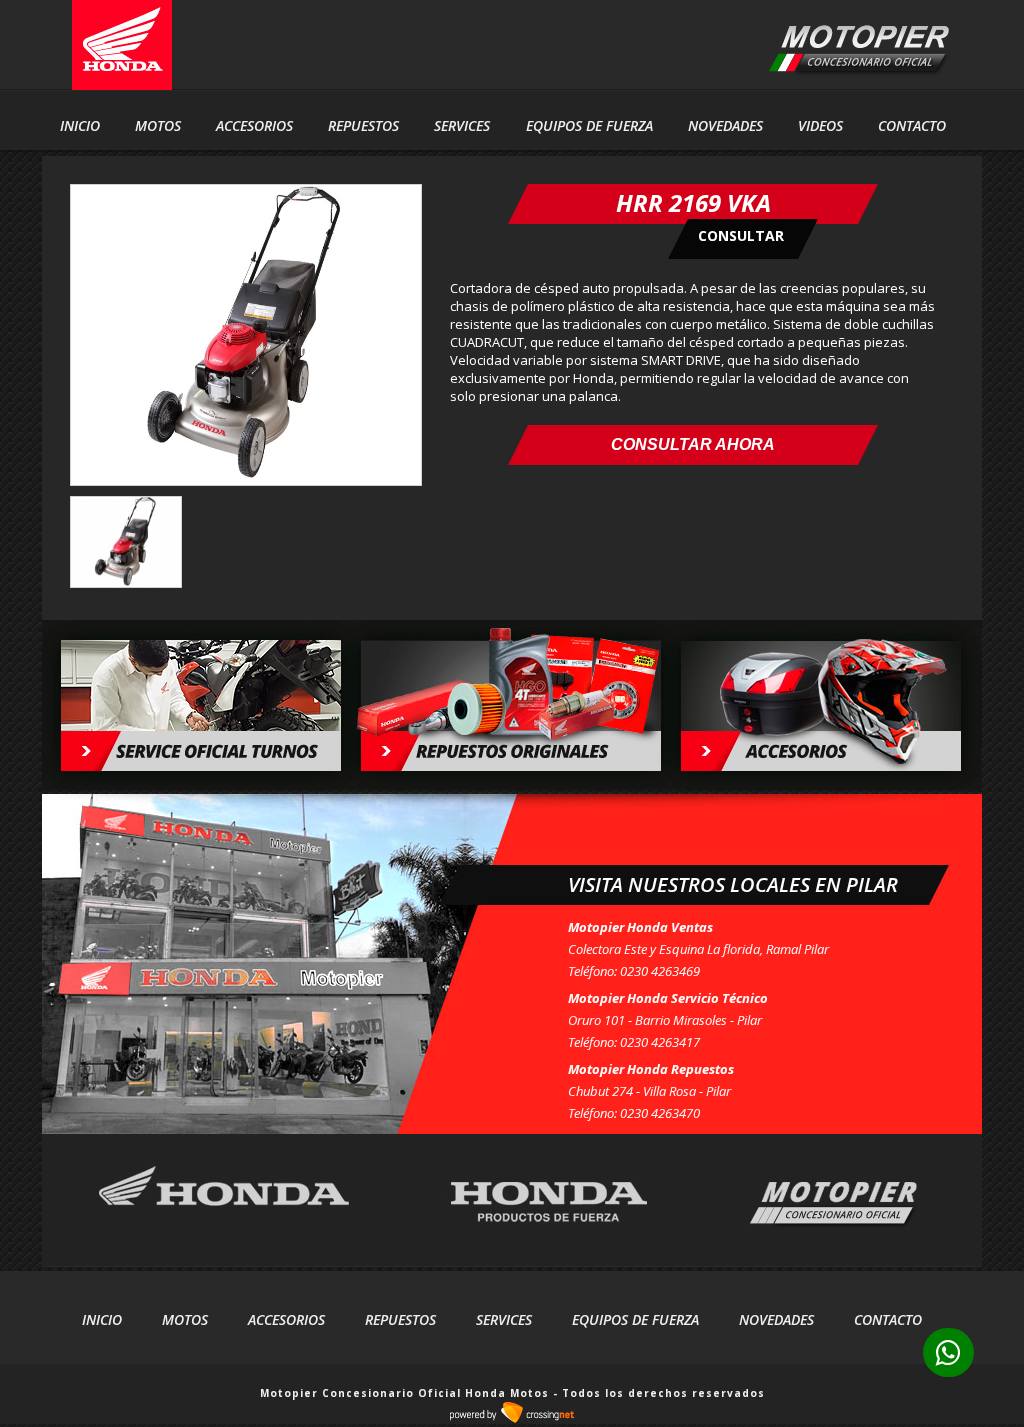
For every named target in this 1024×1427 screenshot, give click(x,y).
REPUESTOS (363, 125)
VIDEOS (820, 125)
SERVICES (462, 125)
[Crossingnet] (512, 1420)
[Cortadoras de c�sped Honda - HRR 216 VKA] (246, 481)
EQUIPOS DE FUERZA (635, 1319)
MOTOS (185, 1319)
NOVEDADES (725, 125)
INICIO (80, 125)
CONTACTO (912, 125)
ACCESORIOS (254, 125)
